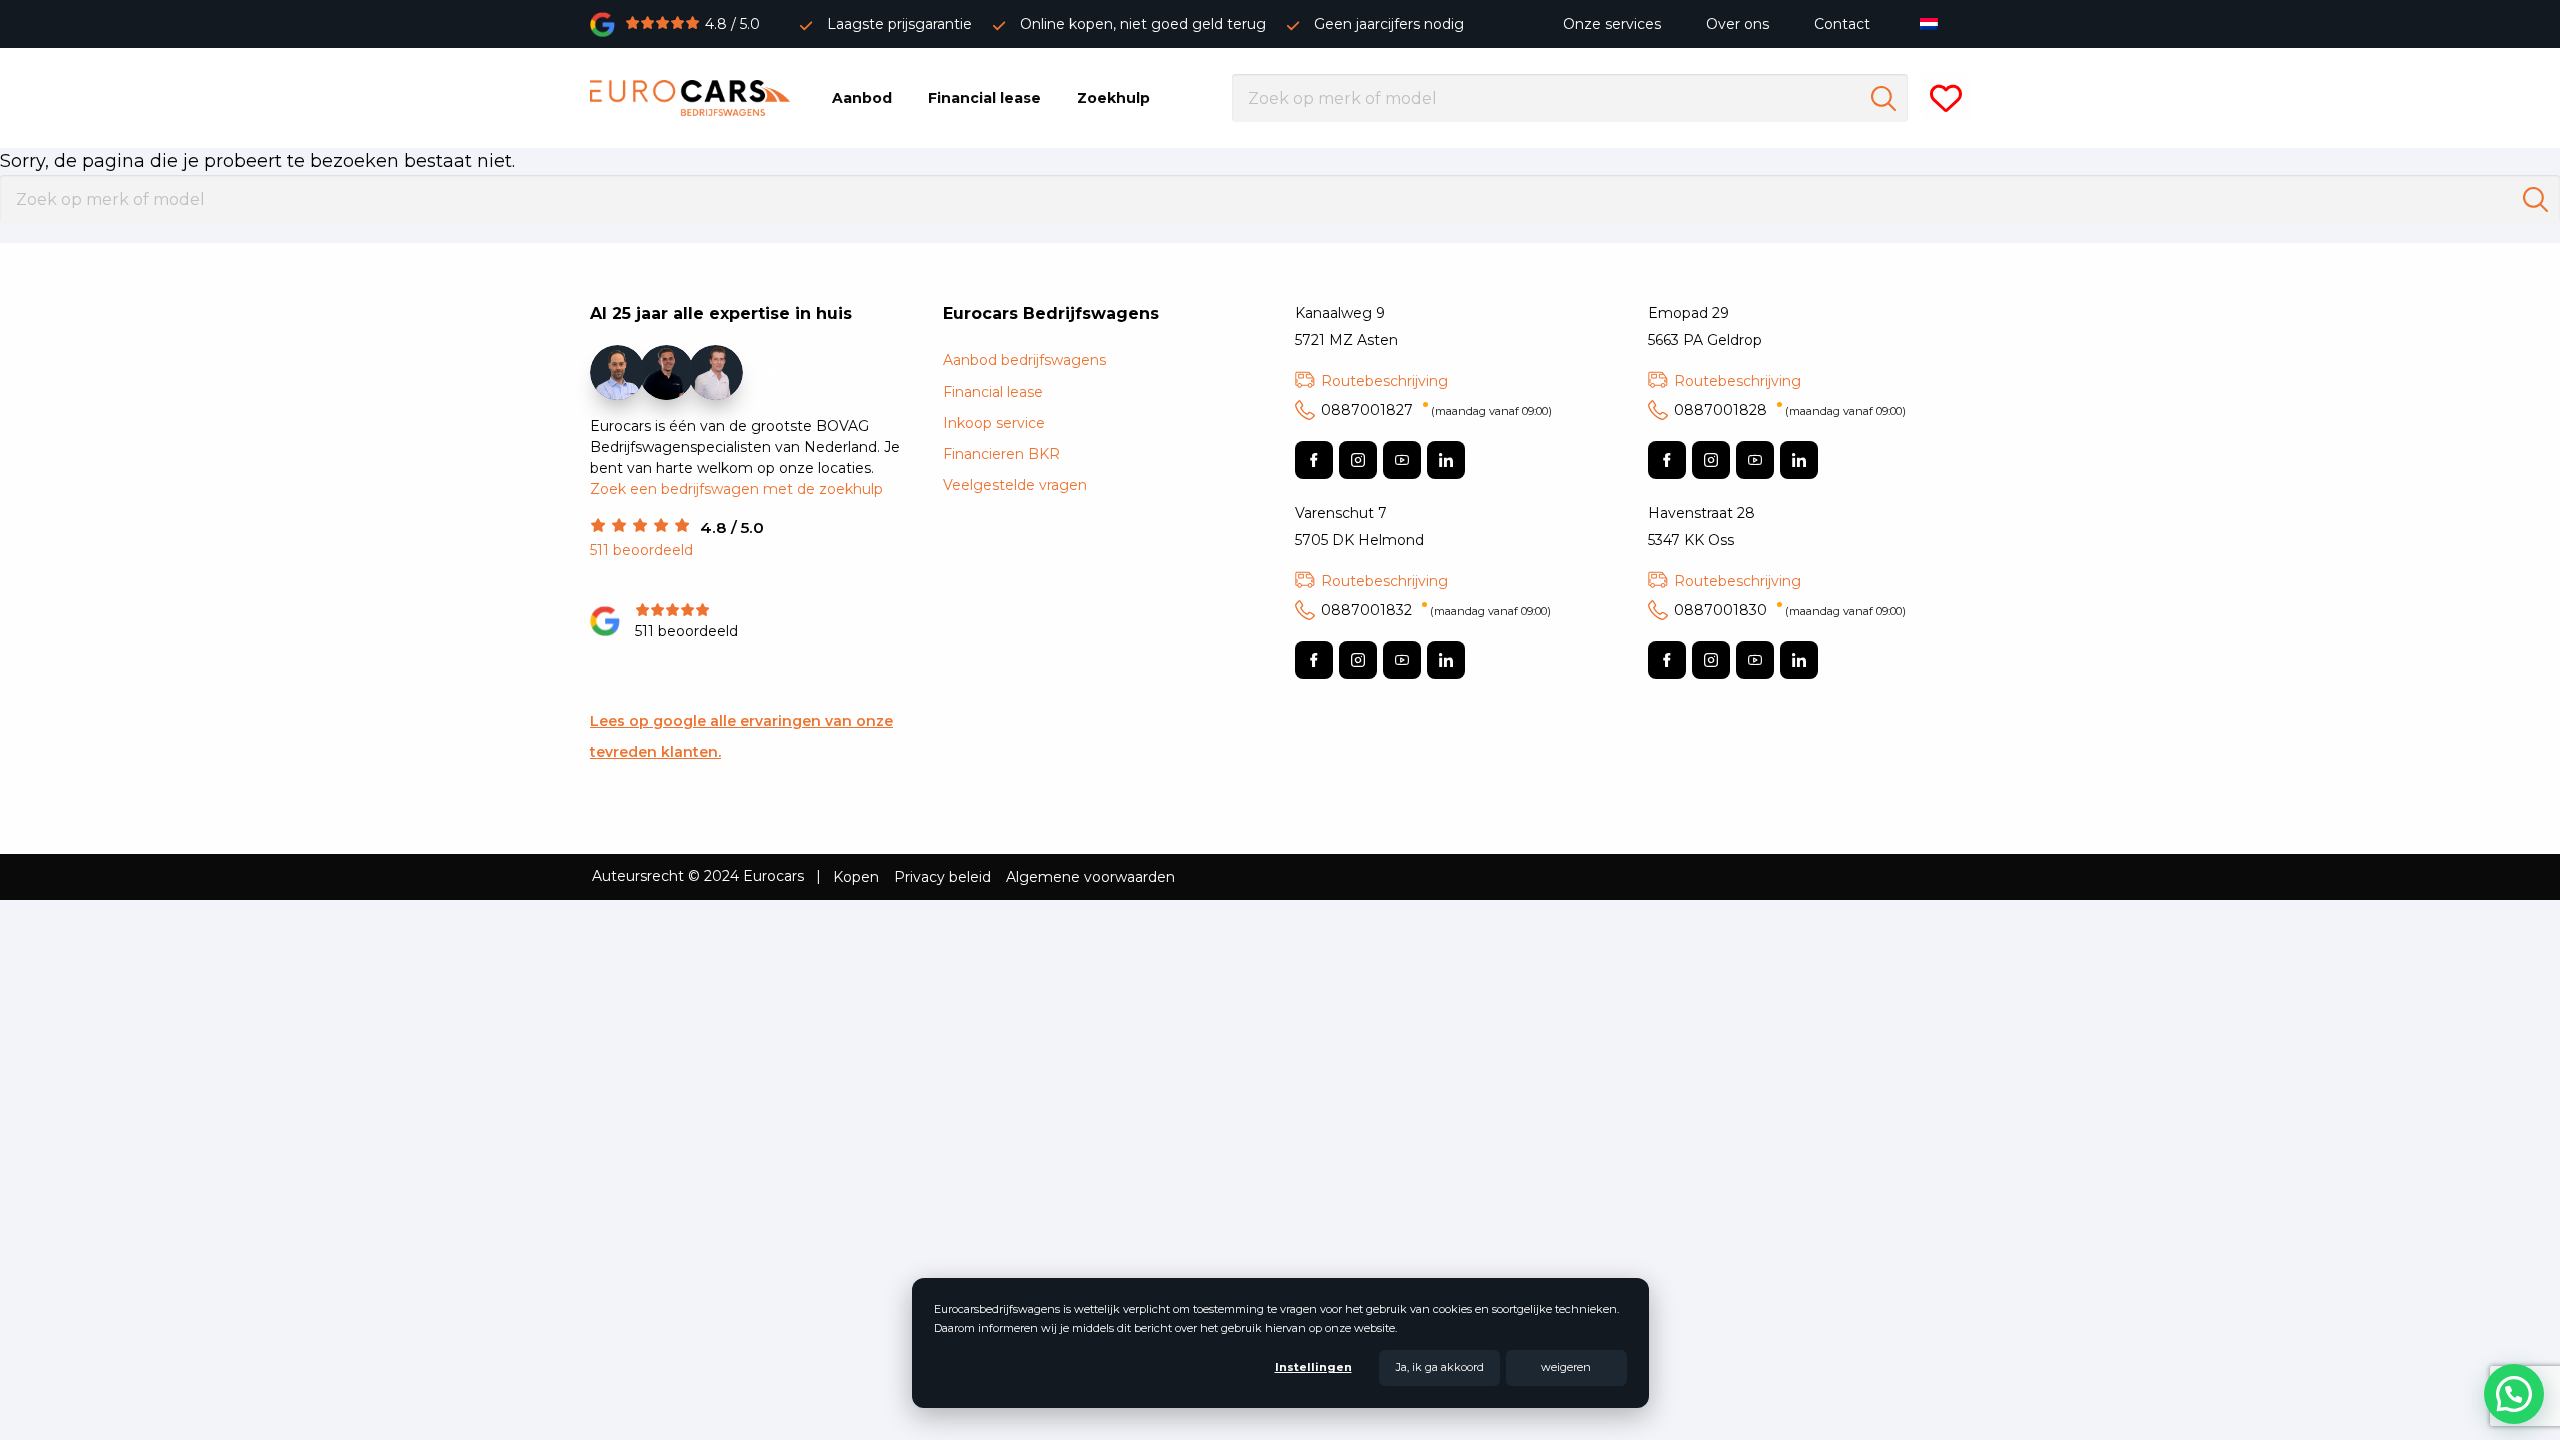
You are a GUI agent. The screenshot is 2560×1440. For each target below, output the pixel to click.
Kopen (856, 877)
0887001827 (1436, 410)
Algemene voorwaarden (1090, 877)
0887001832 (1436, 610)
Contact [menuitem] (1842, 24)
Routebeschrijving (1384, 381)
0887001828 (1790, 410)
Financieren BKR (1001, 454)
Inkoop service (994, 423)
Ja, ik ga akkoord (1440, 1367)
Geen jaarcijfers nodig (1389, 24)
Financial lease (993, 392)
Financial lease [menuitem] (984, 98)
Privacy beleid (942, 877)
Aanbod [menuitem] (862, 98)
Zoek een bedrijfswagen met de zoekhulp (736, 489)
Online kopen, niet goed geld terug (1143, 24)
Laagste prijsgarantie (899, 24)
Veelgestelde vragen (1015, 485)
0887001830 (1790, 610)
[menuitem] (1933, 23)
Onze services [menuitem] (1612, 24)
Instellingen (1313, 1367)
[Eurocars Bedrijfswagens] (690, 98)
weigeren (1566, 1367)
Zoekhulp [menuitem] (1113, 98)
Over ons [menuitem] (1737, 24)
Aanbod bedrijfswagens (1024, 360)
